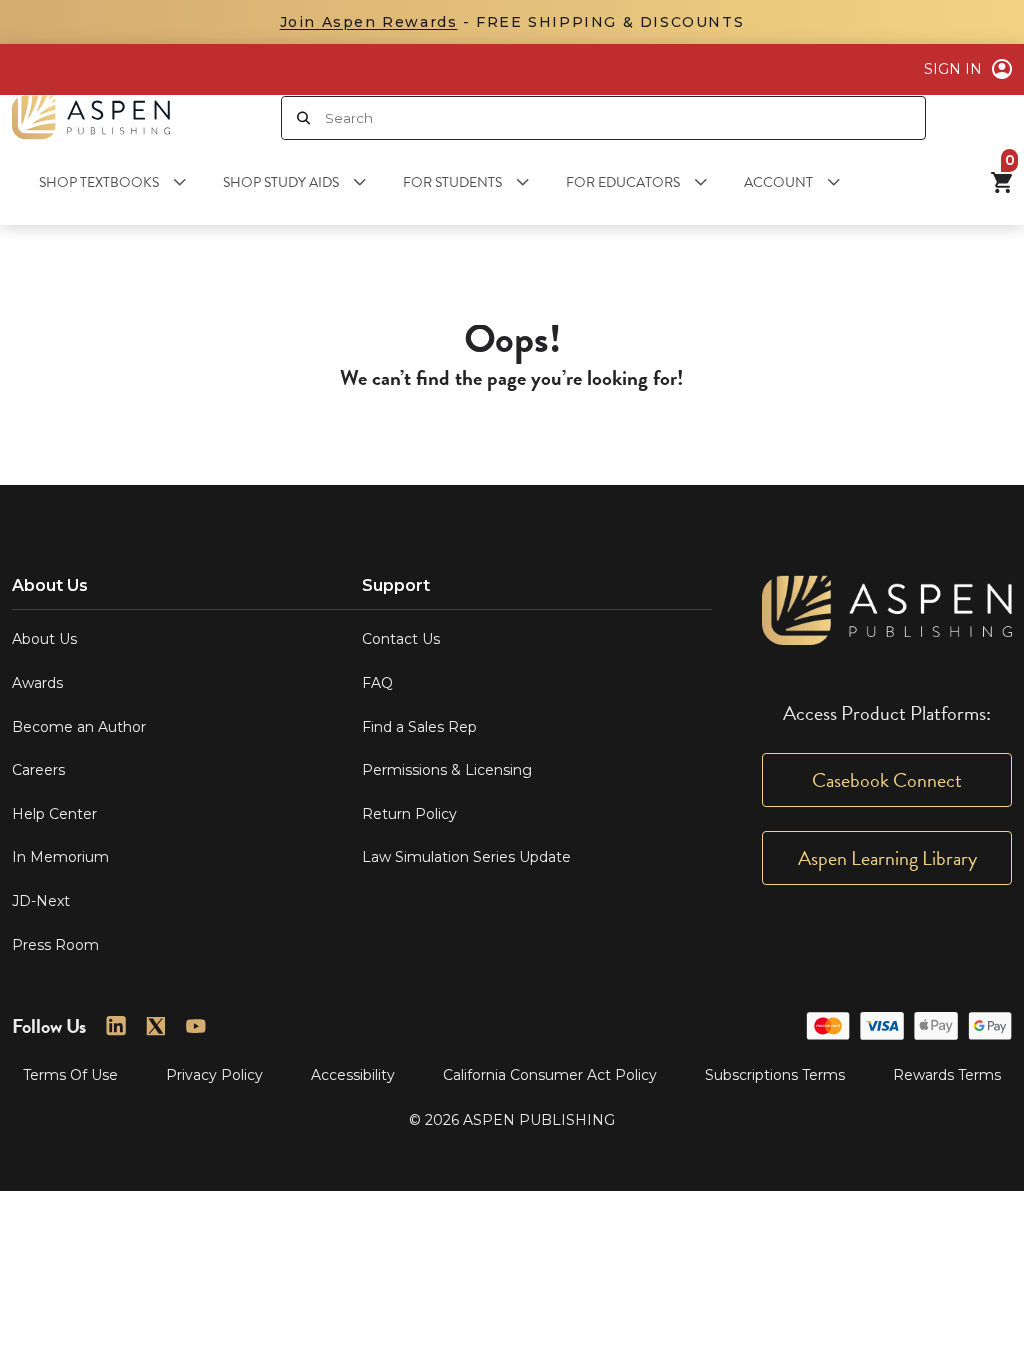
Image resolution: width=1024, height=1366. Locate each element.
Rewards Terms (947, 1075)
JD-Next (41, 901)
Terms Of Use (70, 1075)
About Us (44, 639)
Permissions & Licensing (447, 770)
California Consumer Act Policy (550, 1075)
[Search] (303, 118)
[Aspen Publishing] (91, 117)
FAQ (377, 683)
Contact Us (401, 639)
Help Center (54, 814)
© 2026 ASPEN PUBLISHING (512, 1120)
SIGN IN (953, 69)
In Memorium (60, 857)
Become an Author (79, 727)
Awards (37, 683)
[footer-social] (116, 1026)
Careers (38, 770)
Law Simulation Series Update (466, 857)
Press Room (55, 945)
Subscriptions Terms (775, 1075)
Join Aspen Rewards (369, 22)
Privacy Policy (214, 1075)
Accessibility (353, 1075)
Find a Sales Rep (419, 727)
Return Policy (409, 814)
